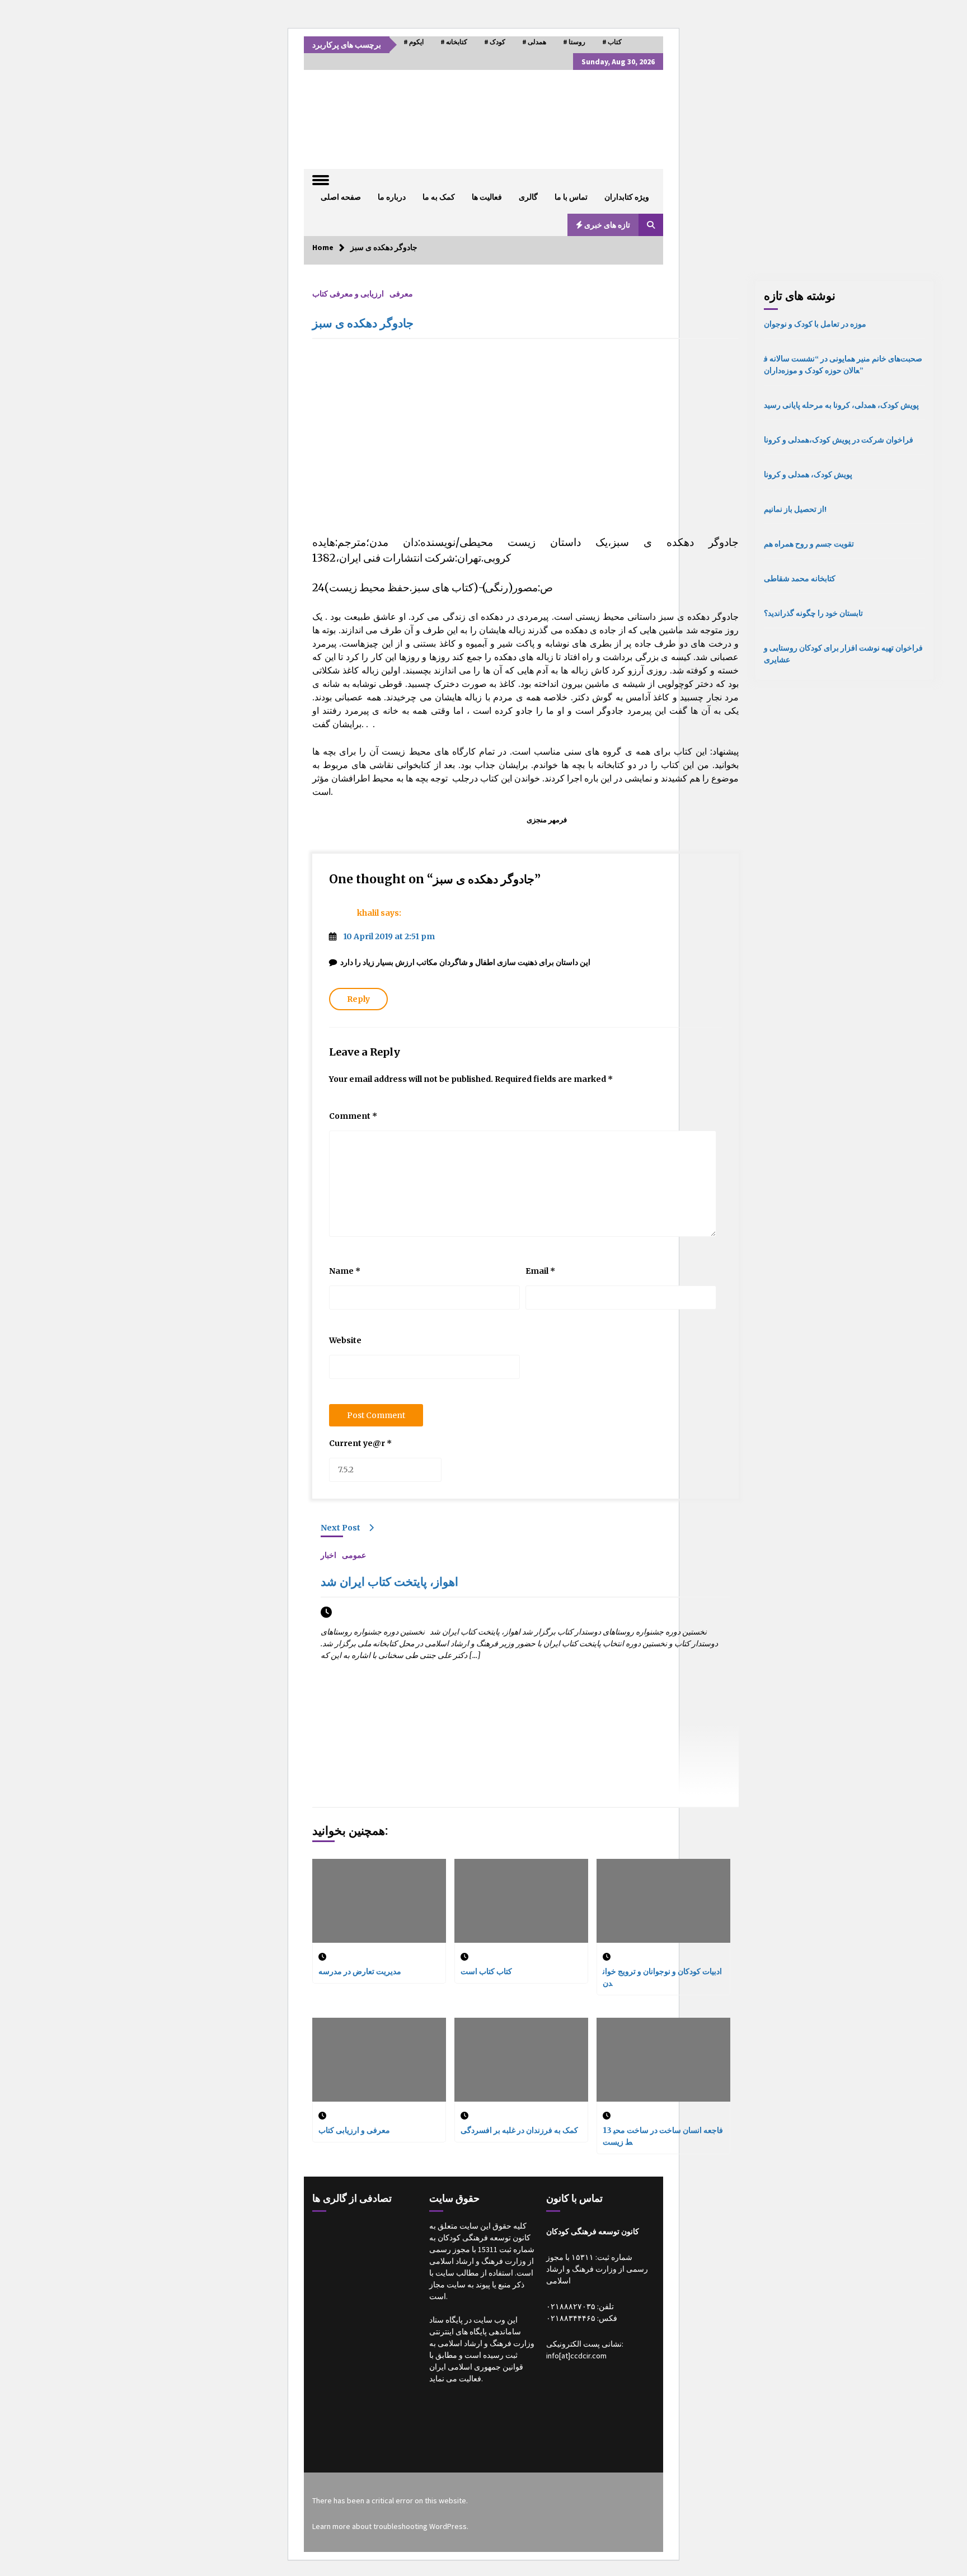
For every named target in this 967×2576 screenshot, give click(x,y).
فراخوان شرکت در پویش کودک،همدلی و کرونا (839, 440)
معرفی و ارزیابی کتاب (354, 2130)
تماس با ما (571, 197)
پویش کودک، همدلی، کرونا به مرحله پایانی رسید (841, 405)
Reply (358, 999)
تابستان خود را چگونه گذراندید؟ (813, 613)
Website (345, 1340)
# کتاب (612, 42)
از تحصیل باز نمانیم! (795, 509)
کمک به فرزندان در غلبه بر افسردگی (519, 2130)
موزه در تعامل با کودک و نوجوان (815, 324)
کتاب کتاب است (486, 1971)
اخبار (328, 1555)
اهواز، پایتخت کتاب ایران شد (389, 1582)
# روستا (574, 42)
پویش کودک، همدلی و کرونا (808, 474)
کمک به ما (439, 197)
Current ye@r (360, 1443)
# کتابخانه (454, 42)
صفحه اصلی (341, 197)
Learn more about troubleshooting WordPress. (390, 2526)
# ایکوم (414, 42)
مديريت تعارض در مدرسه (360, 1971)
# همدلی (534, 42)
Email (540, 1271)
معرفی (401, 293)
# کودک (495, 42)
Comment (353, 1116)
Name (345, 1271)
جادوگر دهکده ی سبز (363, 323)
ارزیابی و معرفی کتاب (348, 293)
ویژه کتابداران (627, 197)
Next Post (341, 1528)
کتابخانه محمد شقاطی (800, 578)
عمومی (354, 1555)
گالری (528, 197)
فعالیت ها (487, 197)
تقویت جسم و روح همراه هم (809, 544)
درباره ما (392, 197)
